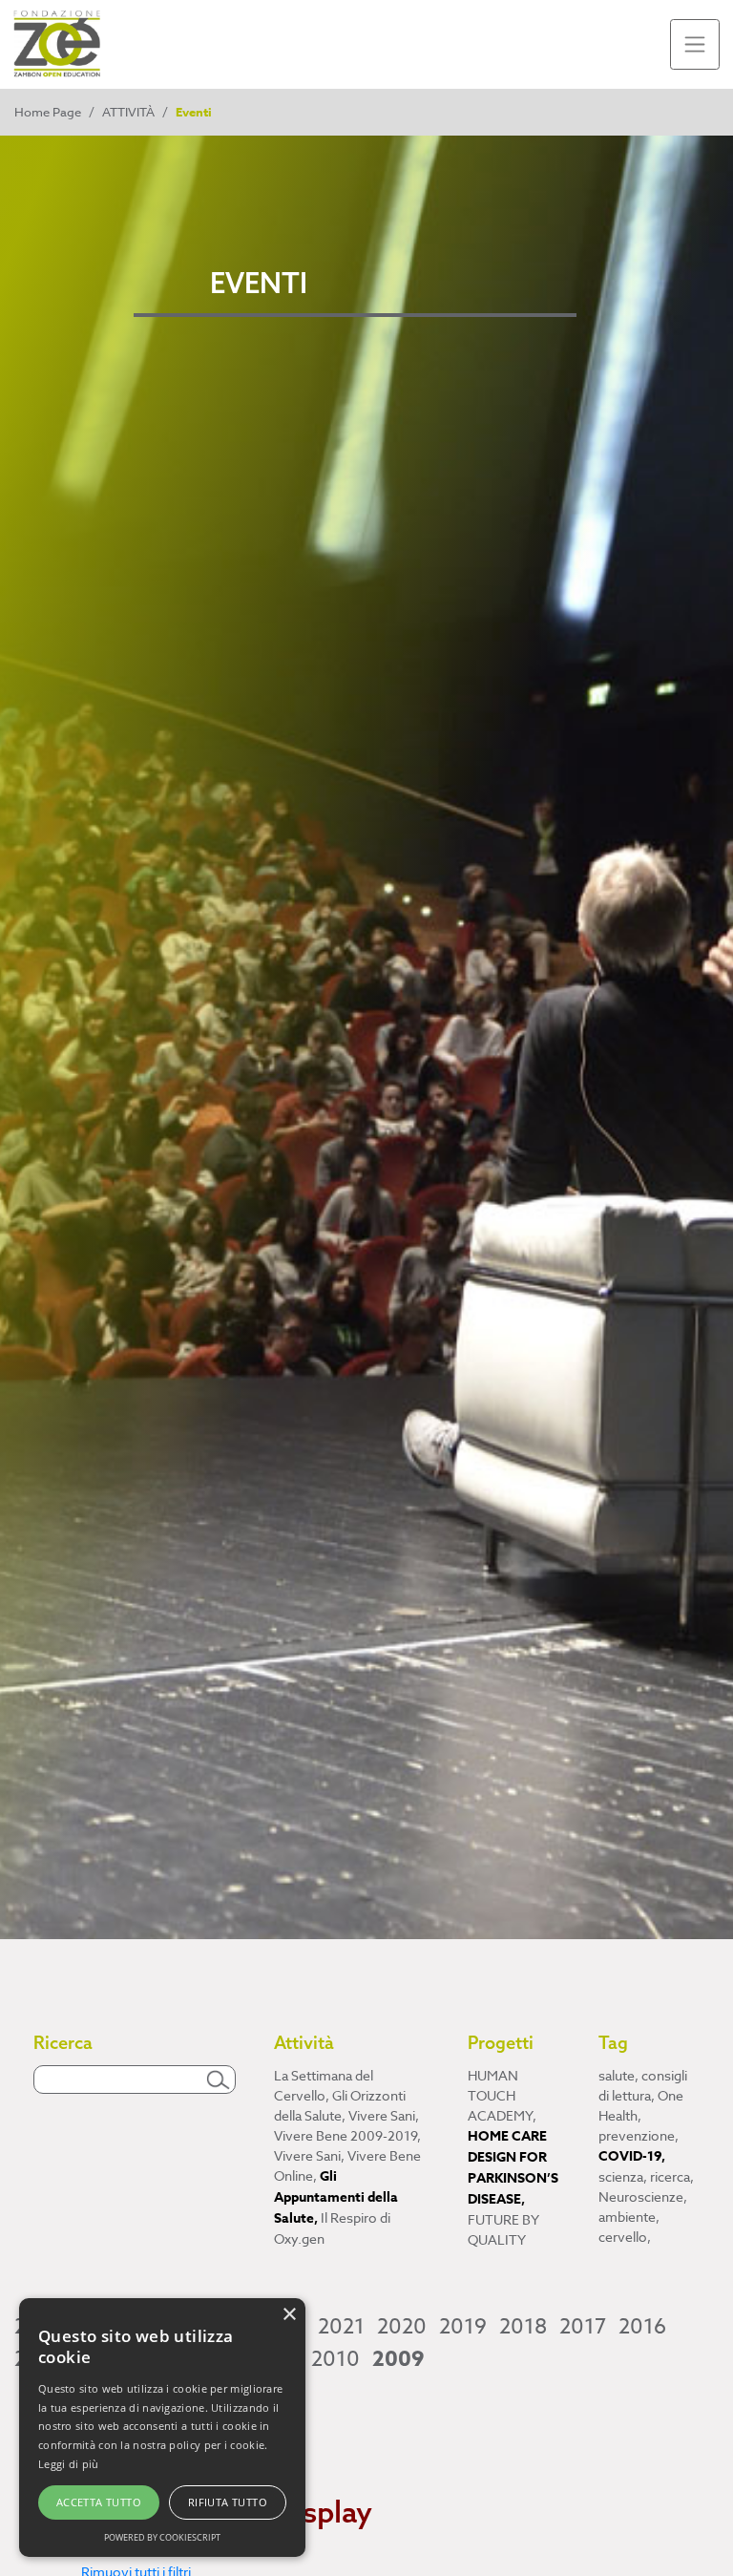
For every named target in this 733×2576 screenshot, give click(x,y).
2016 (642, 2327)
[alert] (162, 2428)
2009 (398, 2359)
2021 (341, 2327)
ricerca (672, 2176)
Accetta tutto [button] (99, 2502)
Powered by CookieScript (162, 2537)
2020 (402, 2327)
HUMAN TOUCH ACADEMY (502, 2095)
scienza (623, 2176)
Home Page (48, 112)
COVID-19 (632, 2156)
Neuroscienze (643, 2196)
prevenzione (639, 2135)
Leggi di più (69, 2464)
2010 (335, 2359)
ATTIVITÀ (128, 112)
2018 (523, 2327)
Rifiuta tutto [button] (228, 2502)
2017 (583, 2327)
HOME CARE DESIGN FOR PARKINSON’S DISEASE (513, 2168)
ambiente (629, 2217)
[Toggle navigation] (695, 44)
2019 (463, 2327)
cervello (625, 2237)
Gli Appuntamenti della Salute (336, 2197)
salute (618, 2075)
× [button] (289, 2315)
